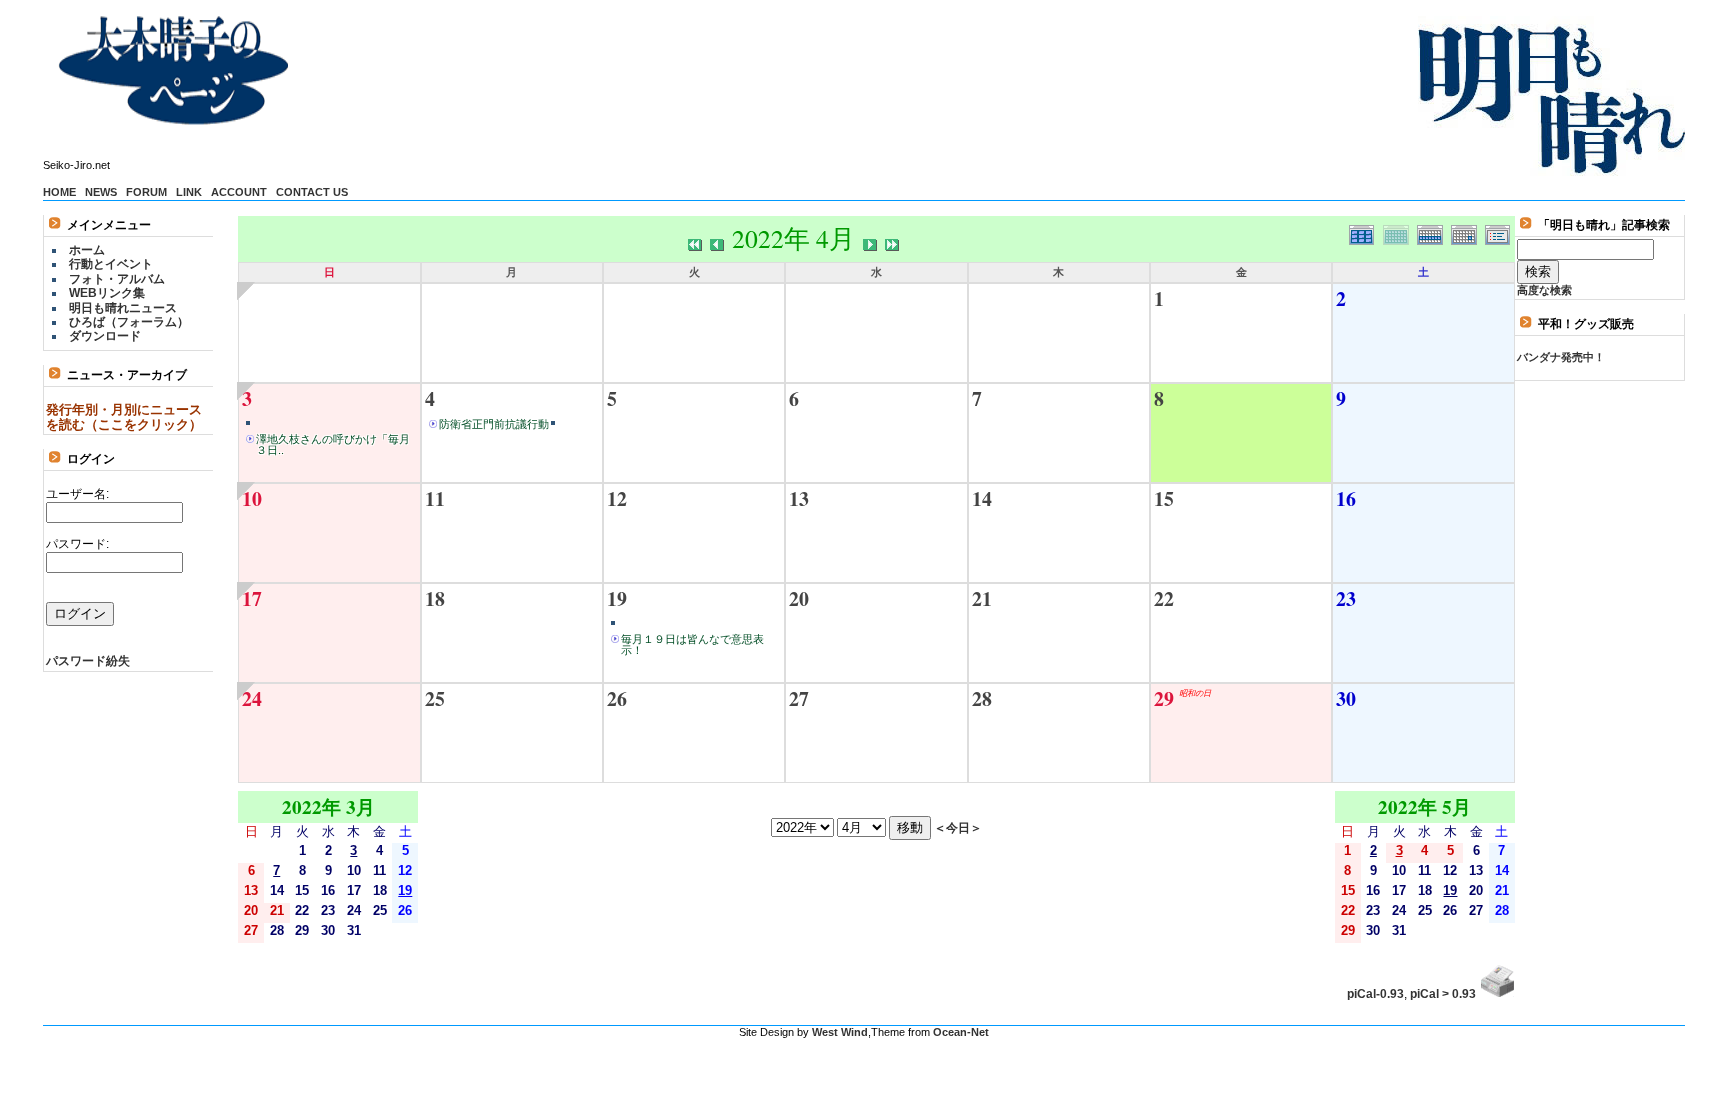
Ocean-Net (961, 1032)
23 (1346, 598)
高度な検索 (1544, 290)
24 (252, 698)
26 (617, 698)
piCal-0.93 (1375, 994)
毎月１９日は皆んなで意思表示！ (692, 644)
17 (252, 598)
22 (1164, 598)
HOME (59, 192)
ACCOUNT (239, 192)
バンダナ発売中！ (1561, 357)
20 (799, 598)
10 (252, 498)
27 (799, 698)
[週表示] (1434, 232)
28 (982, 698)
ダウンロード (105, 336)
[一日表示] (1468, 232)
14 (982, 498)
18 (435, 598)
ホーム (87, 250)
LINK (189, 192)
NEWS (101, 192)
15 (1164, 498)
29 (1164, 698)
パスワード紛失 (88, 661)
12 (617, 498)
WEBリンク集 (107, 293)
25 (435, 698)
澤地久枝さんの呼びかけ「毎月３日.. (333, 444)
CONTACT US (312, 192)
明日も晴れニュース (123, 308)
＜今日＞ (958, 827)
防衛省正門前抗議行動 (494, 424)
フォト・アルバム (117, 279)
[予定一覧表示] (1500, 232)
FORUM (146, 192)
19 (617, 598)
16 (1346, 498)
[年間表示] (1366, 232)
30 (1346, 698)
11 (435, 498)
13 (799, 498)
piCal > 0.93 (1443, 994)
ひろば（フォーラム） (129, 322)
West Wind (840, 1032)
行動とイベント (111, 264)
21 (982, 598)
